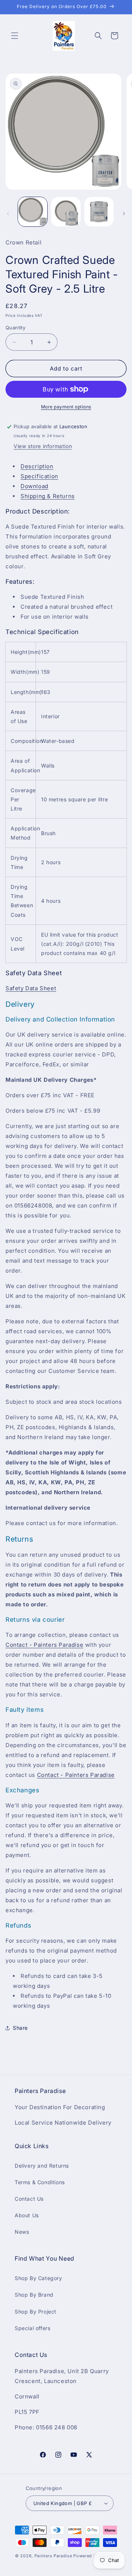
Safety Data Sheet (31, 988)
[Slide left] (8, 214)
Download (34, 486)
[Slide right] (124, 214)
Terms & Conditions (40, 2182)
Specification (39, 476)
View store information (43, 446)
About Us (27, 2215)
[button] (15, 36)
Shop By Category (38, 2278)
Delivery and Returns (42, 2166)
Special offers (32, 2328)
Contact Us (29, 2199)
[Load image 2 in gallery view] (66, 212)
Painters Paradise (53, 2556)
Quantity (15, 328)
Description (37, 466)
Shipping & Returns (48, 496)
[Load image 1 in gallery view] (33, 212)
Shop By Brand (34, 2295)
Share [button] (20, 2028)
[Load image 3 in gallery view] (99, 212)
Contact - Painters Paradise (44, 1645)
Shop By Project (36, 2312)
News (22, 2232)
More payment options (66, 407)
